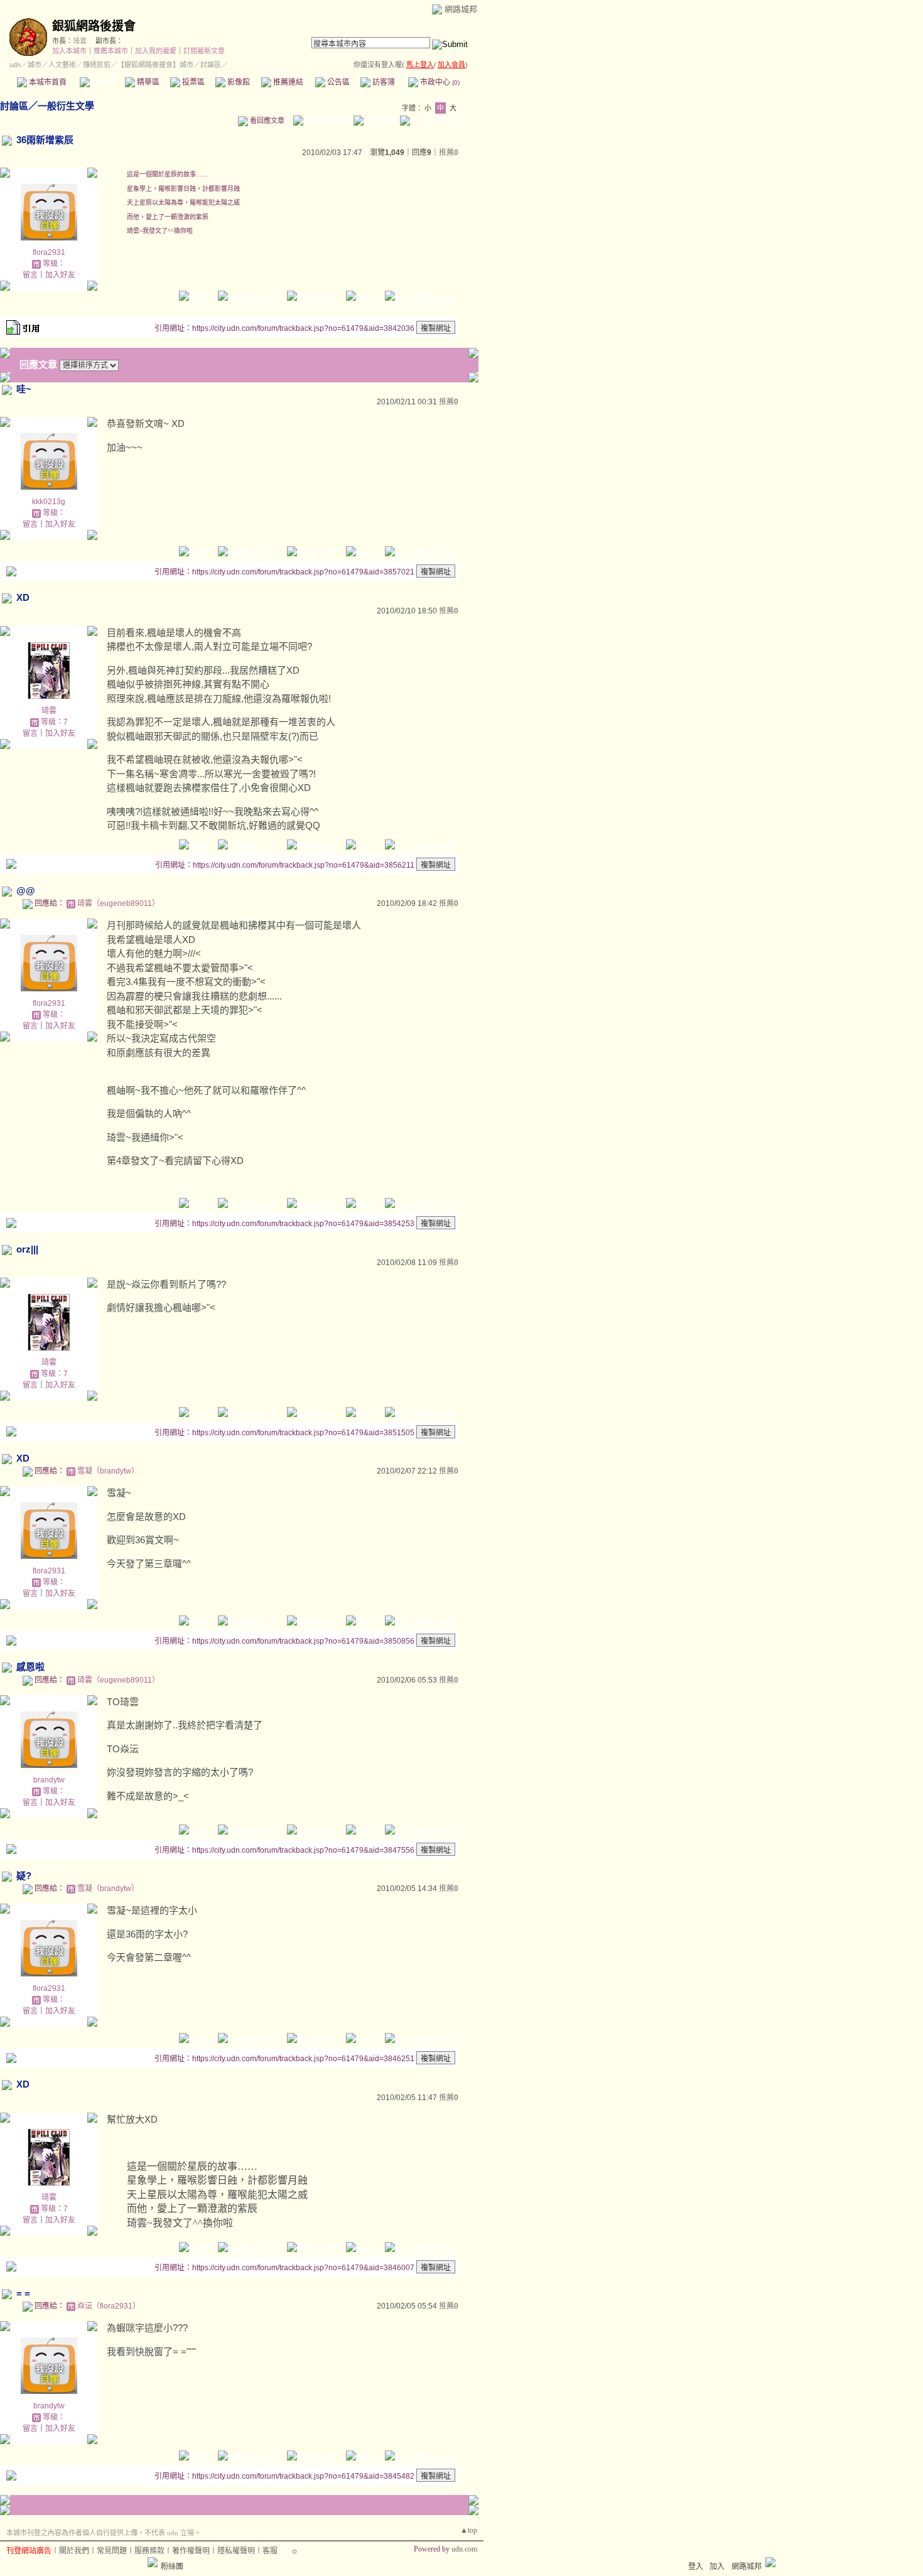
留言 (30, 275)
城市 (35, 65)
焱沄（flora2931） (109, 2306)
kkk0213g (49, 502)
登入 (696, 2567)
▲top (469, 2530)
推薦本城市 (111, 51)
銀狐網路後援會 (94, 26)
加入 (717, 2567)
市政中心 (439, 82)
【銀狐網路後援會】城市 (155, 65)
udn (15, 65)
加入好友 (60, 275)
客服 (270, 2551)
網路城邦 (461, 9)
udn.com (464, 2549)
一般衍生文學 (66, 106)
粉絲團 (172, 2567)
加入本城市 (69, 51)
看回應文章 (266, 121)
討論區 (102, 82)
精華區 (147, 82)
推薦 (449, 153)
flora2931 (49, 252)
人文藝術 (62, 65)
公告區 (337, 82)
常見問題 (112, 2551)
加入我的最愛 (156, 51)
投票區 (192, 82)
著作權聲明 (191, 2551)
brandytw (49, 1780)
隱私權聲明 (236, 2551)
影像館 (238, 82)
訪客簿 (383, 82)
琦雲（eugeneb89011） (118, 903)
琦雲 (80, 41)
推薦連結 (287, 82)
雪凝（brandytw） (108, 1471)
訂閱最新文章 (204, 51)
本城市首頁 (47, 82)
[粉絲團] (153, 2562)
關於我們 (74, 2551)
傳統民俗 (97, 65)
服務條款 (149, 2551)
